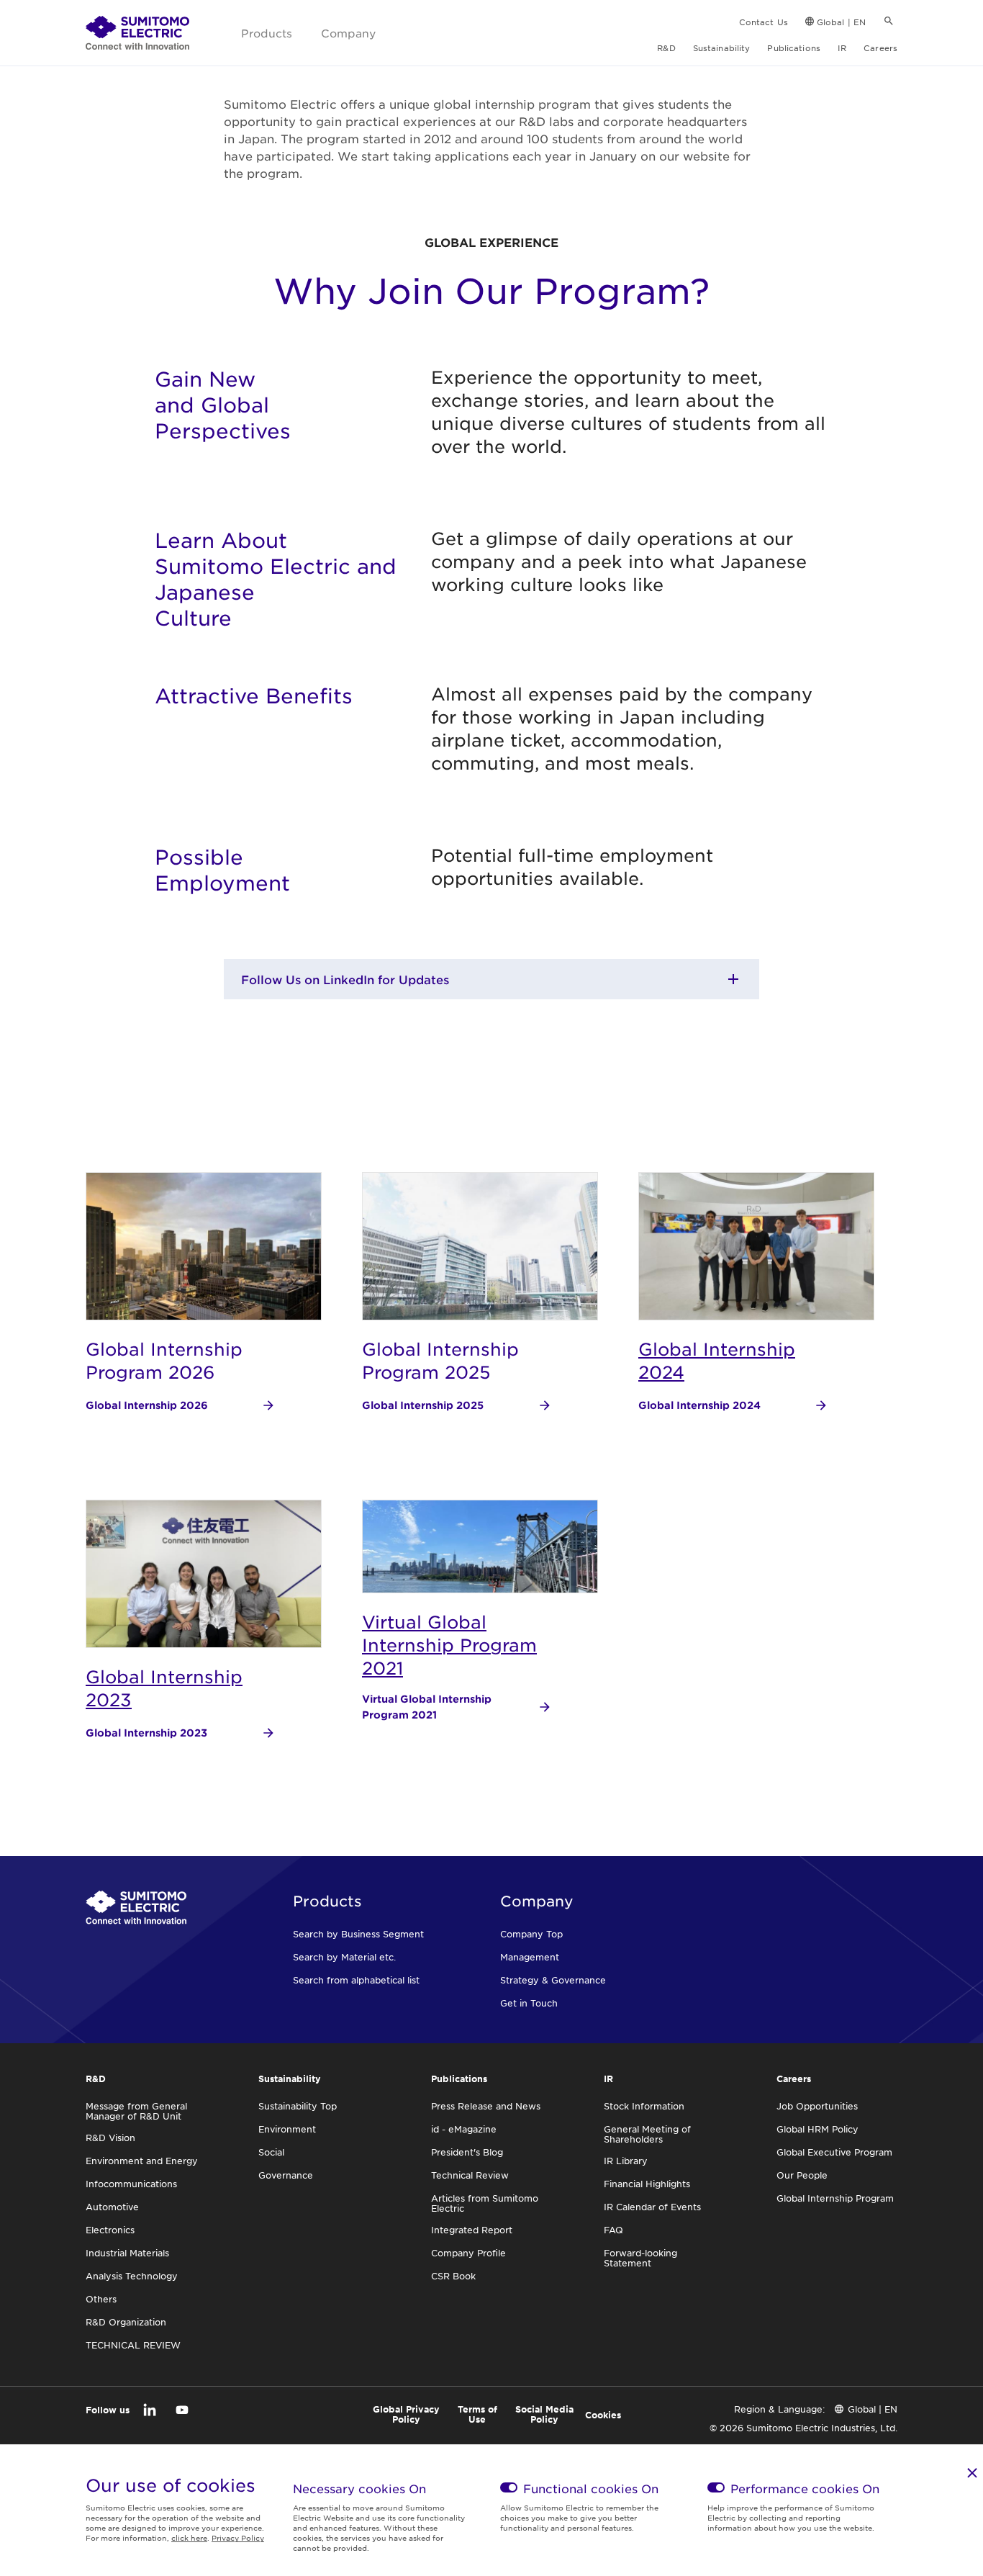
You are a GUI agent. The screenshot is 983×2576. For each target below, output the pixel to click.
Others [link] (101, 2299)
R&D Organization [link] (126, 2322)
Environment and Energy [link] (142, 2161)
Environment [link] (287, 2129)
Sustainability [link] (722, 48)
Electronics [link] (110, 2230)
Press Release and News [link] (486, 2106)
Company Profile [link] (468, 2253)
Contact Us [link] (764, 22)
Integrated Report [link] (472, 2230)
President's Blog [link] (467, 2152)
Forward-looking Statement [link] (640, 2258)
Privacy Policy (238, 2537)
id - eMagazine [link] (464, 2129)
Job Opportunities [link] (817, 2106)
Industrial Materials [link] (127, 2253)
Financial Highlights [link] (647, 2184)
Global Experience (491, 242)
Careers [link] (880, 48)
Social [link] (271, 2152)
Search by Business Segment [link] (358, 1934)
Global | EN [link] (841, 22)
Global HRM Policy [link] (817, 2129)
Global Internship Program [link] (835, 2198)
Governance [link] (286, 2175)
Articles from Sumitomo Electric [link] (485, 2203)
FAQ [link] (613, 2230)
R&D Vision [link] (110, 2138)
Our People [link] (802, 2175)
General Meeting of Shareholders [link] (647, 2134)
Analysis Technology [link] (132, 2276)
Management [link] (530, 1957)
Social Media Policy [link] (544, 2414)
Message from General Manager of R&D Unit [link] (136, 2111)
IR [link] (842, 48)
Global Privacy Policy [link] (406, 2414)
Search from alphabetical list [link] (356, 1980)
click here (189, 2537)
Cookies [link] (603, 2415)
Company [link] (348, 33)
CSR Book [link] (453, 2276)
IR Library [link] (626, 2161)
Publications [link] (793, 48)
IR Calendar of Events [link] (652, 2207)
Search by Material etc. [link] (344, 1957)
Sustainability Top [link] (298, 2106)
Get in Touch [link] (529, 2003)
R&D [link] (666, 48)
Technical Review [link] (470, 2175)
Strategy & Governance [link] (553, 1980)
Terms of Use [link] (477, 2414)
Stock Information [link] (644, 2106)
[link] (137, 33)
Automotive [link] (112, 2207)
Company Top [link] (531, 1934)
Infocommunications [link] (131, 2184)
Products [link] (267, 33)
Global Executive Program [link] (834, 2152)
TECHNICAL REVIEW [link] (133, 2345)
